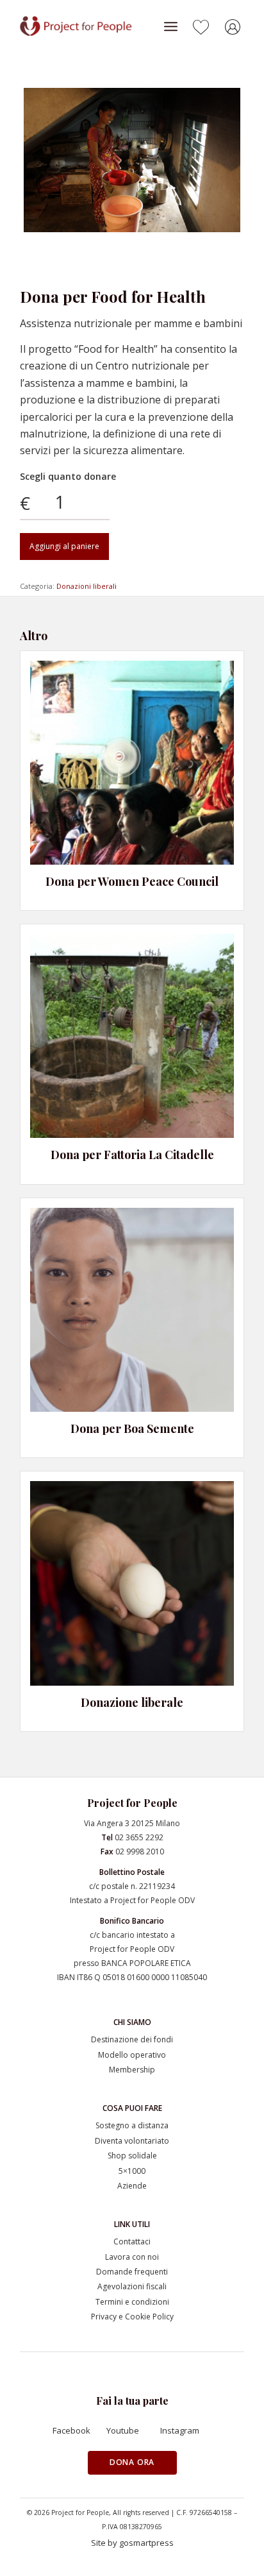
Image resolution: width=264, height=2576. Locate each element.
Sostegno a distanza (132, 2125)
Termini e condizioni (132, 2302)
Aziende (132, 2186)
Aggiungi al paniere (64, 546)
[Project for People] (89, 26)
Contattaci (132, 2241)
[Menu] (171, 26)
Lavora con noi (132, 2257)
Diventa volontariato (132, 2141)
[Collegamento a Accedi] (235, 29)
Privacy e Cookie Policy (132, 2317)
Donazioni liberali (87, 586)
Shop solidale (132, 2156)
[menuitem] (171, 26)
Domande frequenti (132, 2272)
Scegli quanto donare (68, 476)
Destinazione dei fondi (132, 2039)
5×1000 (132, 2171)
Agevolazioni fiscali (132, 2286)
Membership (132, 2070)
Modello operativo (132, 2055)
